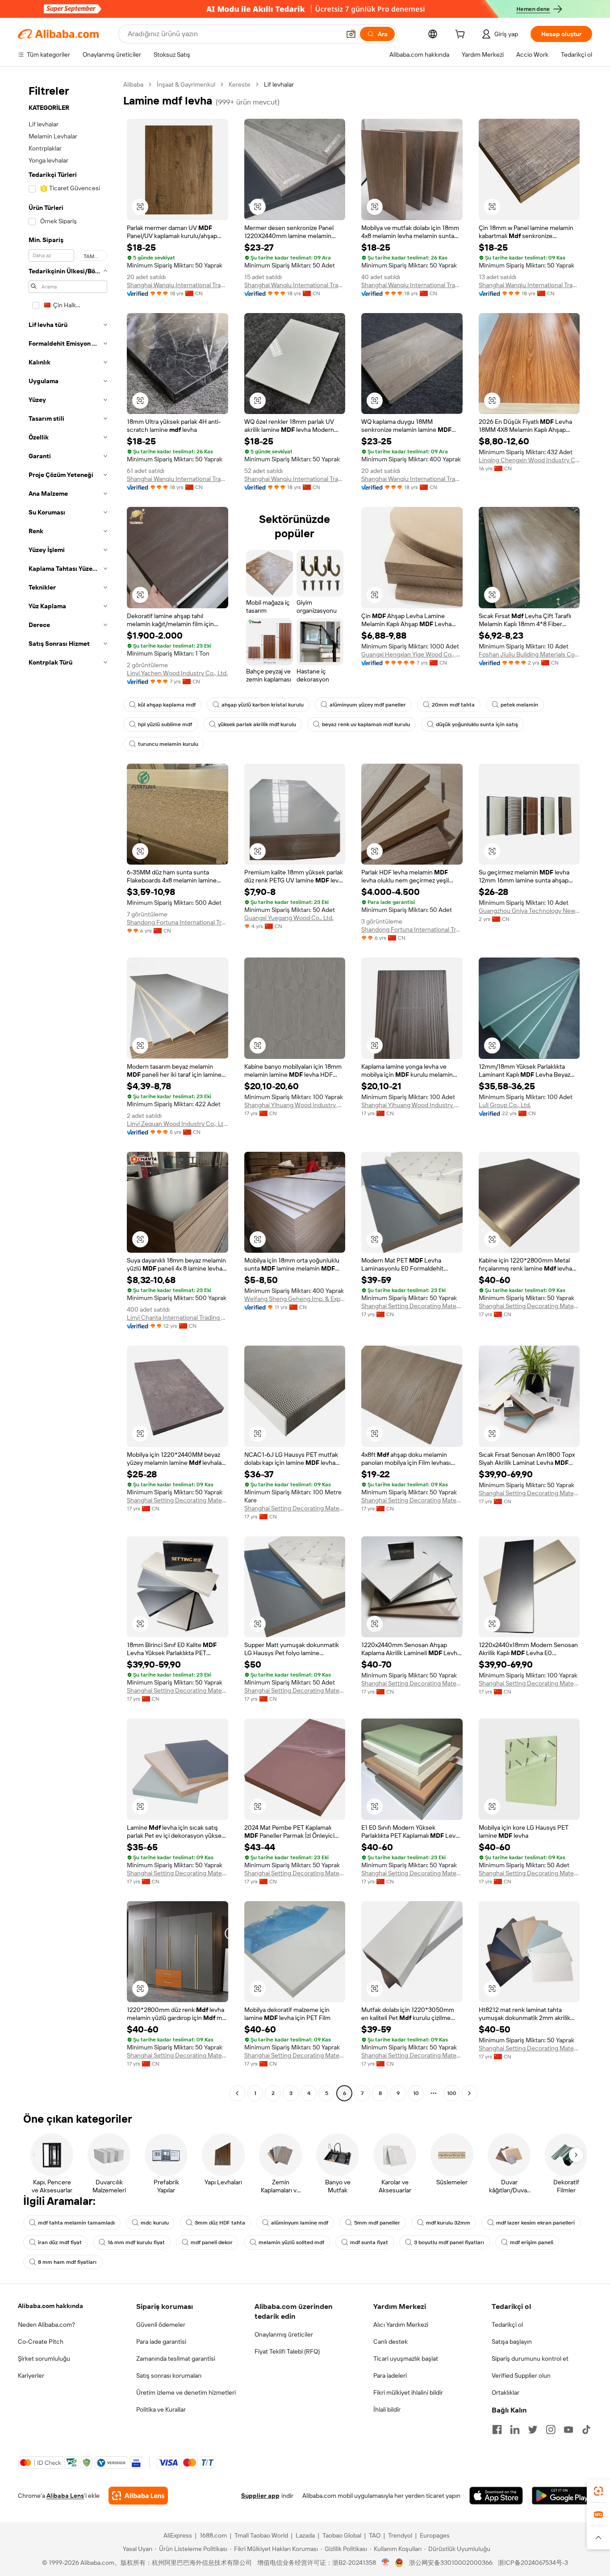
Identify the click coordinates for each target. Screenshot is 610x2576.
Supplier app (260, 2496)
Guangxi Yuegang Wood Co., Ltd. (289, 918)
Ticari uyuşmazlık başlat (406, 2359)
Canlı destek (391, 2342)
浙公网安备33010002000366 (451, 2563)
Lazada (305, 2535)
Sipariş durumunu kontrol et (530, 2359)
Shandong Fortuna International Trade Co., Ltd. (178, 922)
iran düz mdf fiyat (60, 2242)
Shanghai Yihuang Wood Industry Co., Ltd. (295, 1105)
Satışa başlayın (512, 2342)
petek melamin (519, 705)
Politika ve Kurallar (161, 2409)
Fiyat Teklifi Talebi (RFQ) (287, 2351)
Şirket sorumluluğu (44, 2359)
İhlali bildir (387, 2409)
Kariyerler (31, 2375)
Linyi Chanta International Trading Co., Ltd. (178, 1317)
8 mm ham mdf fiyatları (67, 2262)
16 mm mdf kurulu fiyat (136, 2242)
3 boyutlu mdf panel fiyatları (449, 2242)
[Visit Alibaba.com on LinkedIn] (515, 2430)
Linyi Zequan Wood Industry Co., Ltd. (178, 1124)
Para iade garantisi (161, 2342)
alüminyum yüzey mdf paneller (368, 705)
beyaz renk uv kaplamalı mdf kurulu (366, 724)
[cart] (462, 35)
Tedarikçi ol (507, 2325)
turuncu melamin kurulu (168, 744)
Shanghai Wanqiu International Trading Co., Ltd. (178, 285)
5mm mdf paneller (377, 2223)
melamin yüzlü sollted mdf (291, 2242)
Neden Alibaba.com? (46, 2325)
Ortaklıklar (506, 2392)
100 (452, 2093)
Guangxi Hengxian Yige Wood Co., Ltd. (412, 654)
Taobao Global (342, 2535)
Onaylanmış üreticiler (284, 2334)
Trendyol (400, 2535)
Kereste (240, 84)
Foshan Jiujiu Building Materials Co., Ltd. (529, 654)
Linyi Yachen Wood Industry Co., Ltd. (177, 673)
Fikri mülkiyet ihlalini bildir (408, 2392)
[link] (598, 2491)
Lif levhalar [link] (279, 84)
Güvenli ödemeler (161, 2325)
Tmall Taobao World (261, 2535)
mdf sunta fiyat (369, 2242)
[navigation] (68, 1090)
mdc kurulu (155, 2223)
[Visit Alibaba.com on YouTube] (568, 2430)
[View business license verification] (386, 2563)
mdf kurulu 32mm (448, 2223)
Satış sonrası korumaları (169, 2375)
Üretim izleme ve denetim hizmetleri (186, 2392)
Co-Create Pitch (41, 2342)
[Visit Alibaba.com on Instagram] (551, 2430)
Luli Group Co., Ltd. (505, 1105)
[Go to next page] (469, 2093)
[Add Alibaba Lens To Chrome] (138, 2496)
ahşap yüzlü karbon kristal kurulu (263, 705)
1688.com (213, 2535)
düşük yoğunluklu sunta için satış (477, 724)
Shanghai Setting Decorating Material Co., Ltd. (412, 1306)
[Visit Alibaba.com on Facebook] (497, 2430)
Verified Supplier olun (521, 2375)
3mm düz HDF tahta (220, 2223)
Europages (435, 2535)
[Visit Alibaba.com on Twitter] (533, 2430)
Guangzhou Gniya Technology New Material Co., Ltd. (529, 911)
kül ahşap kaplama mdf (167, 705)
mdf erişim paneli (532, 2242)
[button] (351, 34)
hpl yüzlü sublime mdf (165, 724)
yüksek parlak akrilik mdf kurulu (257, 724)
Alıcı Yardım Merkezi (401, 2325)
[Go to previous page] (237, 2093)
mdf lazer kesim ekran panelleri (535, 2223)
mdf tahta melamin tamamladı (76, 2223)
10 (416, 2093)
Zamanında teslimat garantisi (176, 2359)
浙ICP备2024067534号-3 (533, 2563)
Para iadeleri (390, 2375)
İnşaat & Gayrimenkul (186, 84)
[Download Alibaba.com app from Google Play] (562, 2496)
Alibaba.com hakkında (50, 2306)
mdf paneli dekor (212, 2242)
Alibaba (133, 84)
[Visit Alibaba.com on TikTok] (586, 2430)
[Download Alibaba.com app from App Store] (496, 2496)
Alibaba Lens (65, 2496)
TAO (375, 2535)
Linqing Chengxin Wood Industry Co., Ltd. (529, 460)
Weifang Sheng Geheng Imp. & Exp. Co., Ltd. (295, 1299)
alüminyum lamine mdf (300, 2223)
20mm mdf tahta (453, 705)
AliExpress (178, 2535)
